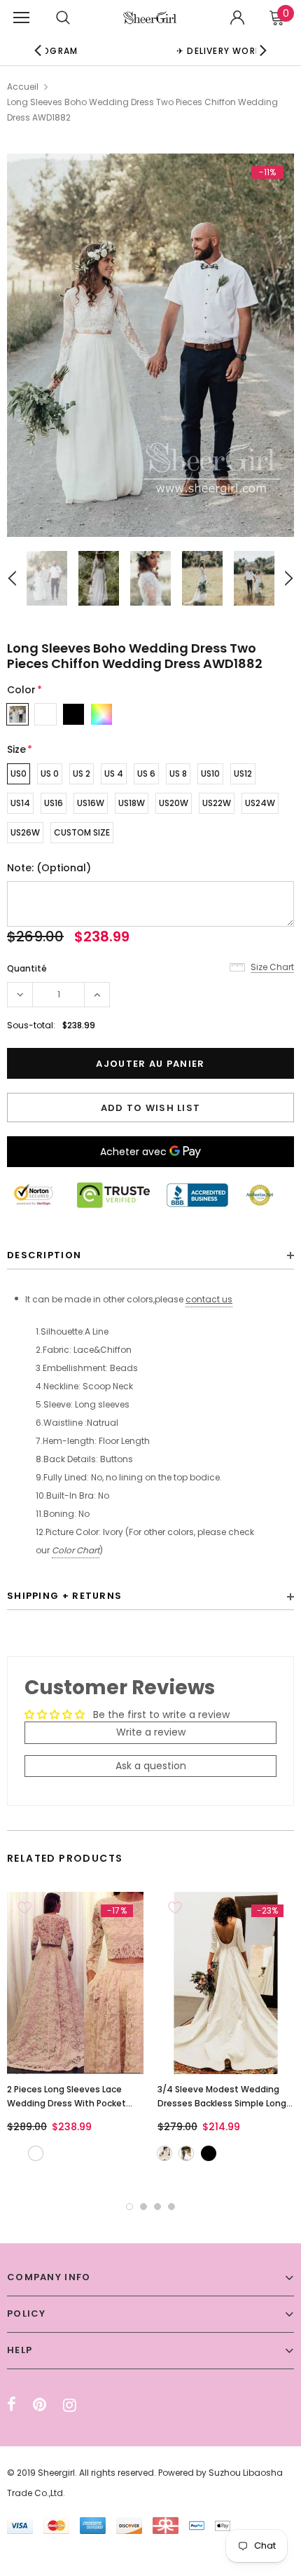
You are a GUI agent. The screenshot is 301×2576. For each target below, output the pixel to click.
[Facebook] (12, 2405)
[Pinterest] (40, 2405)
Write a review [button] (151, 1732)
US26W (25, 832)
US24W (260, 803)
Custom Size (82, 832)
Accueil (23, 87)
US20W (174, 803)
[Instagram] (70, 2405)
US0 (19, 774)
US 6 (146, 774)
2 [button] (143, 2207)
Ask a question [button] (151, 1766)
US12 (243, 774)
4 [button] (171, 2207)
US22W (217, 803)
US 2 (82, 774)
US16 (54, 803)
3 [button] (157, 2207)
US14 (20, 803)
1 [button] (129, 2207)
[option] (150, 345)
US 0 (50, 774)
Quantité (27, 968)
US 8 (178, 774)
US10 (210, 774)
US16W (91, 803)
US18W (132, 803)
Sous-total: (31, 1025)
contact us (209, 1299)
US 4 (114, 774)
